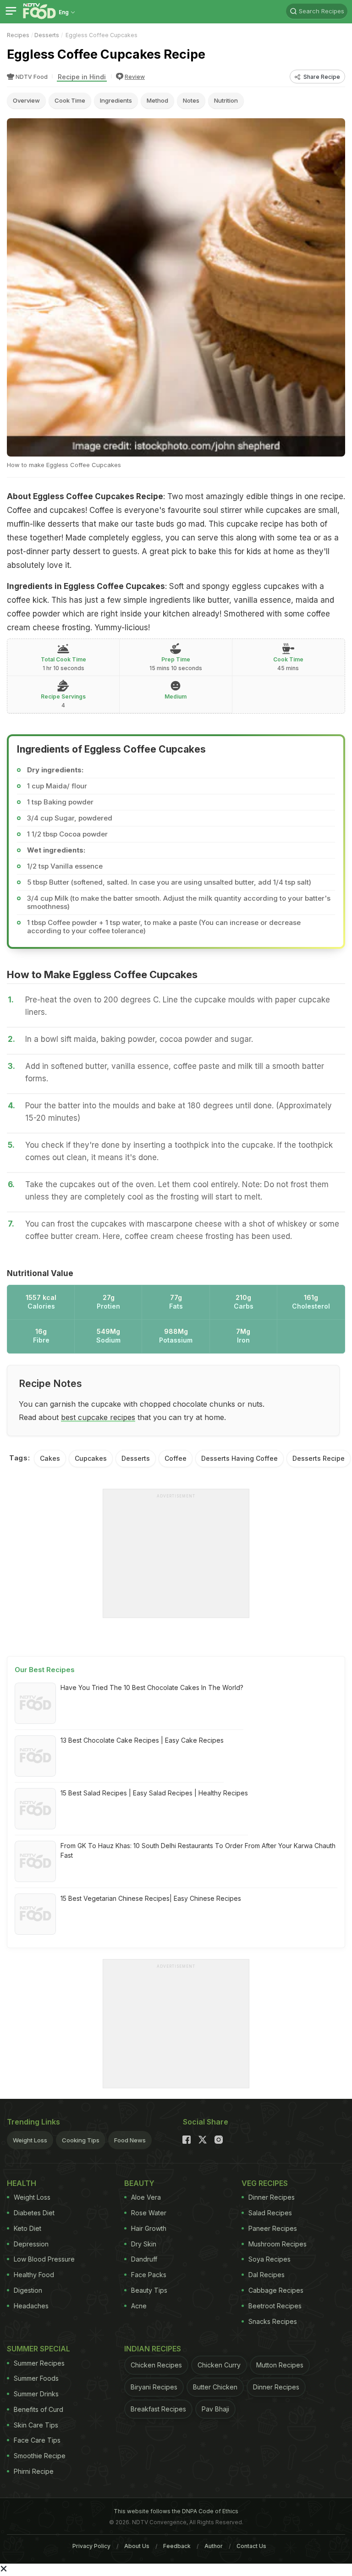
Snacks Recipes (273, 2321)
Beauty (139, 2183)
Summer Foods (36, 2378)
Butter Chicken (215, 2387)
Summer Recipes (39, 2363)
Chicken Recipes (156, 2365)
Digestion (28, 2290)
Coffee (176, 1458)
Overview (26, 100)
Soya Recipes (269, 2259)
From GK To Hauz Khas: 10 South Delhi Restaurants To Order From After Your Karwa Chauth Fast (198, 1850)
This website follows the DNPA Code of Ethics (176, 2511)
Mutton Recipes (280, 2365)
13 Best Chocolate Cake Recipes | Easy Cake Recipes (142, 1740)
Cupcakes (91, 1458)
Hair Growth (149, 2228)
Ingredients (116, 100)
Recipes (18, 35)
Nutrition (226, 100)
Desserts (47, 35)
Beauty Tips (149, 2290)
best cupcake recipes (98, 1417)
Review (135, 77)
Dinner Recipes (272, 2197)
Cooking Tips (81, 2140)
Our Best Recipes (45, 1670)
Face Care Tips (37, 2440)
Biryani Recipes (154, 2387)
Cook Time (70, 100)
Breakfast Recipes (158, 2409)
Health (22, 2183)
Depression (31, 2244)
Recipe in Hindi (82, 77)
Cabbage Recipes (276, 2290)
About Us (137, 2546)
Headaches (31, 2306)
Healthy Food (34, 2275)
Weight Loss (30, 2140)
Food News (130, 2140)
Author (214, 2546)
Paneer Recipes (273, 2228)
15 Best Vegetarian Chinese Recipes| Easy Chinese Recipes (151, 1898)
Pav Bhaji (215, 2409)
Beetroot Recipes (275, 2306)
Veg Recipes (265, 2183)
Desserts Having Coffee (239, 1458)
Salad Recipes (270, 2213)
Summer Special (38, 2349)
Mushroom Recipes (278, 2244)
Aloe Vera (146, 2197)
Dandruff (144, 2259)
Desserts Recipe (319, 1458)
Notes (191, 100)
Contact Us (251, 2546)
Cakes (50, 1458)
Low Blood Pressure (44, 2259)
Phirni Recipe (34, 2471)
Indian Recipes (153, 2349)
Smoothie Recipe (40, 2456)
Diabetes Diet (34, 2213)
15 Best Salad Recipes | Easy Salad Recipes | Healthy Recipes (154, 1793)
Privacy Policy (91, 2546)
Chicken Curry (219, 2365)
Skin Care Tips (36, 2425)
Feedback (177, 2546)
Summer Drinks (36, 2394)
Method (157, 100)
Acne (139, 2306)
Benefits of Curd (38, 2409)
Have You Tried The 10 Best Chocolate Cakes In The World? (152, 1687)
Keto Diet (27, 2228)
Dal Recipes (267, 2275)
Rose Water (149, 2213)
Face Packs (149, 2275)
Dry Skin (144, 2244)
